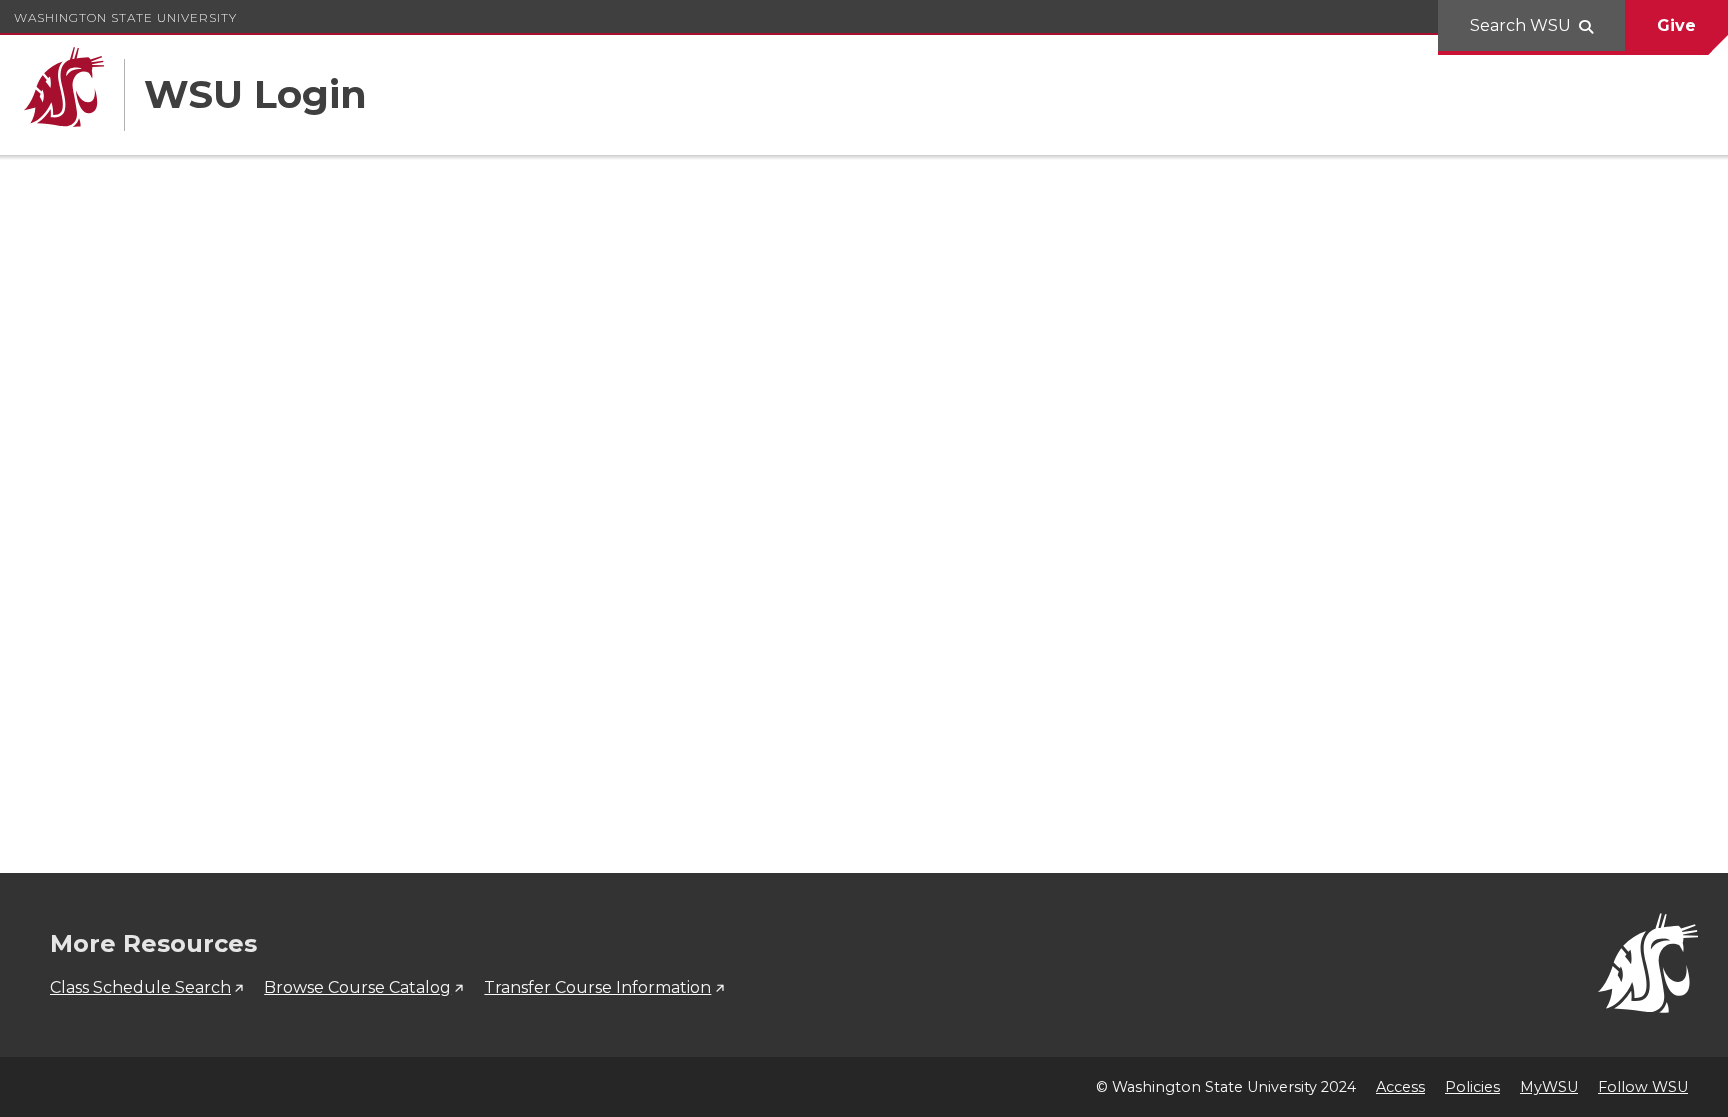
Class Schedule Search (140, 987)
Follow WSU (1643, 1087)
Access (1400, 1087)
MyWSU (1549, 1087)
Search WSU (1520, 25)
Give (1676, 25)
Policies (1472, 1087)
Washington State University (125, 17)
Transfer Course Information (597, 987)
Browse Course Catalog (357, 987)
